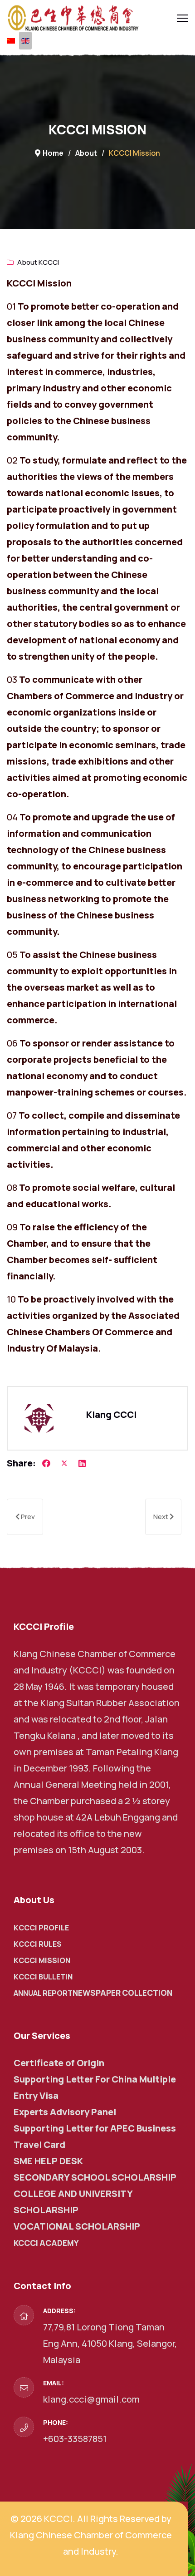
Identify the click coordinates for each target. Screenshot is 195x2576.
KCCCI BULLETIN (43, 1977)
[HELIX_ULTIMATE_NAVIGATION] (183, 18)
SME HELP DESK (48, 2161)
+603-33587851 (75, 2439)
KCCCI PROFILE (41, 1928)
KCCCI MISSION (42, 1960)
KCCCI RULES (38, 1944)
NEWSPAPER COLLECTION (122, 1993)
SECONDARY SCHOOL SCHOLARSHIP (95, 2177)
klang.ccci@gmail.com (91, 2399)
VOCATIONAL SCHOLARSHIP (77, 2226)
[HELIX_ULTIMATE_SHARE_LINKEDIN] (82, 1463)
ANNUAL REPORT (43, 1993)
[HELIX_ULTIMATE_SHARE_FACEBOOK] (46, 1463)
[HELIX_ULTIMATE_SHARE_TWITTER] (64, 1463)
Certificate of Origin (59, 2063)
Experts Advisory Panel (65, 2112)
